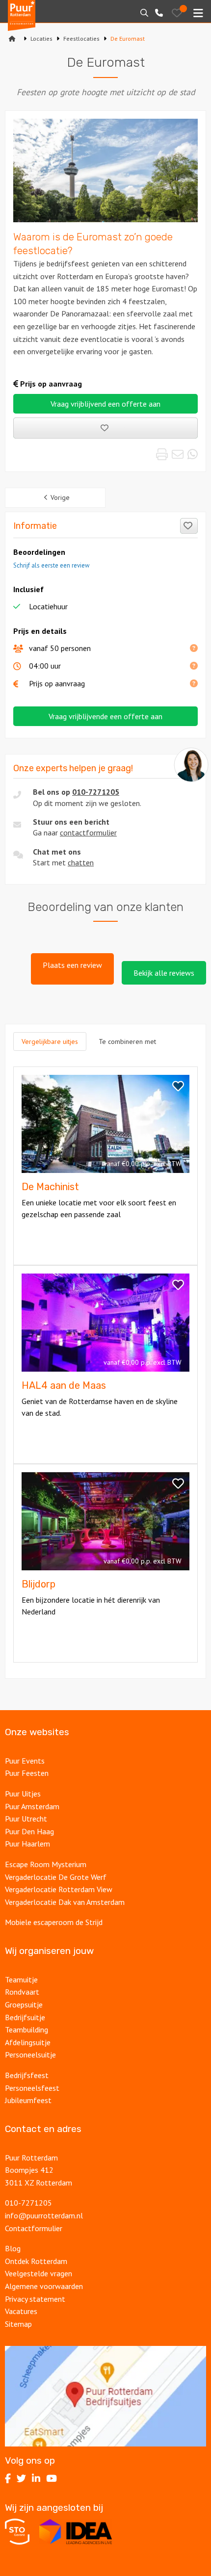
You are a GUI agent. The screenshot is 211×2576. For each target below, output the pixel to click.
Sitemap (18, 2324)
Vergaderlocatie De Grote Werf (56, 1877)
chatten (81, 862)
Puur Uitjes (23, 1794)
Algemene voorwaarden (44, 2286)
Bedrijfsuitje (25, 2017)
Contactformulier (34, 2228)
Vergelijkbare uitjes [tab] (50, 1041)
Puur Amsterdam (32, 1806)
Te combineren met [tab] (127, 1041)
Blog (13, 2248)
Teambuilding (26, 2030)
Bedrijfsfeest (27, 2075)
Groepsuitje (24, 2004)
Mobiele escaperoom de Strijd (54, 1922)
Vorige (60, 497)
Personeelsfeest (32, 2088)
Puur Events (25, 1761)
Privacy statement (35, 2299)
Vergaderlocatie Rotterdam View (59, 1889)
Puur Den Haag (29, 1831)
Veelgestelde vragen (39, 2273)
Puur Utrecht (26, 1819)
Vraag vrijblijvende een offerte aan (105, 716)
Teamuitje (21, 1979)
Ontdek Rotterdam (36, 2261)
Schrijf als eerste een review (51, 565)
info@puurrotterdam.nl (44, 2215)
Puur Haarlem (27, 1844)
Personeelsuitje (30, 2055)
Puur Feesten (27, 1773)
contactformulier (88, 833)
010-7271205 (96, 792)
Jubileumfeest (29, 2100)
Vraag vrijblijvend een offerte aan (105, 404)
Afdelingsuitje (28, 2042)
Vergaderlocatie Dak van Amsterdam (65, 1902)
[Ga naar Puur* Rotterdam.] (12, 39)
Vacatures (22, 2311)
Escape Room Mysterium (46, 1864)
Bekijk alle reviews (164, 973)
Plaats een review (72, 965)
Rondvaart (22, 1992)
